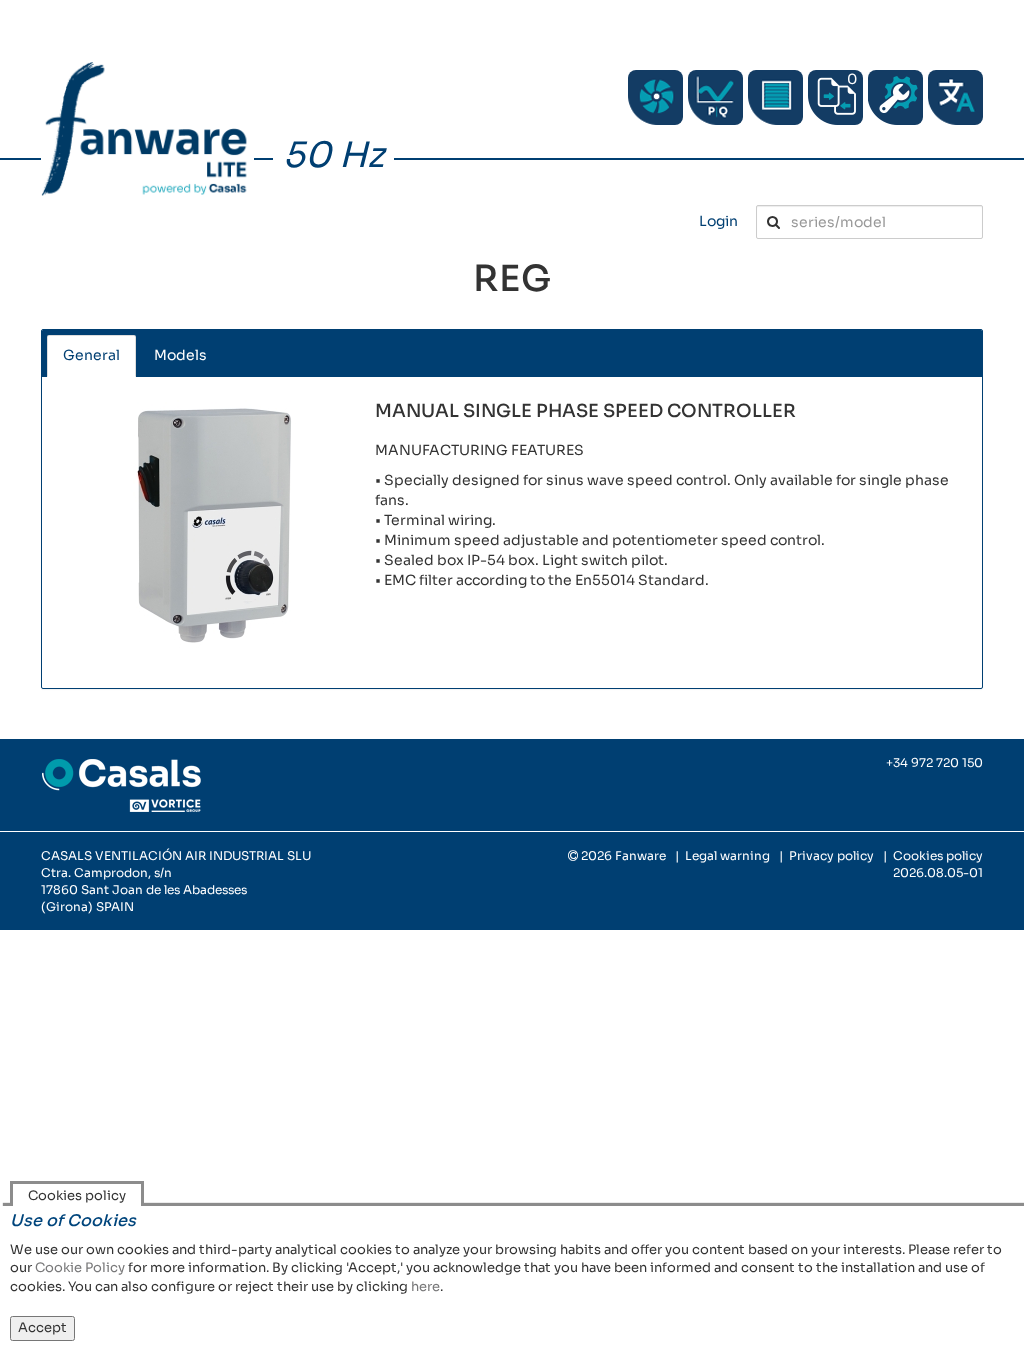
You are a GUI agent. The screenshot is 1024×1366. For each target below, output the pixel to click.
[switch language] (955, 97)
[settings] (895, 97)
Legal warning (727, 855)
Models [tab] (180, 355)
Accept (42, 1327)
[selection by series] (655, 97)
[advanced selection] (715, 97)
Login (718, 221)
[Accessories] (775, 97)
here (425, 1286)
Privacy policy (831, 855)
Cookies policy (938, 855)
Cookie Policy (80, 1267)
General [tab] (91, 355)
